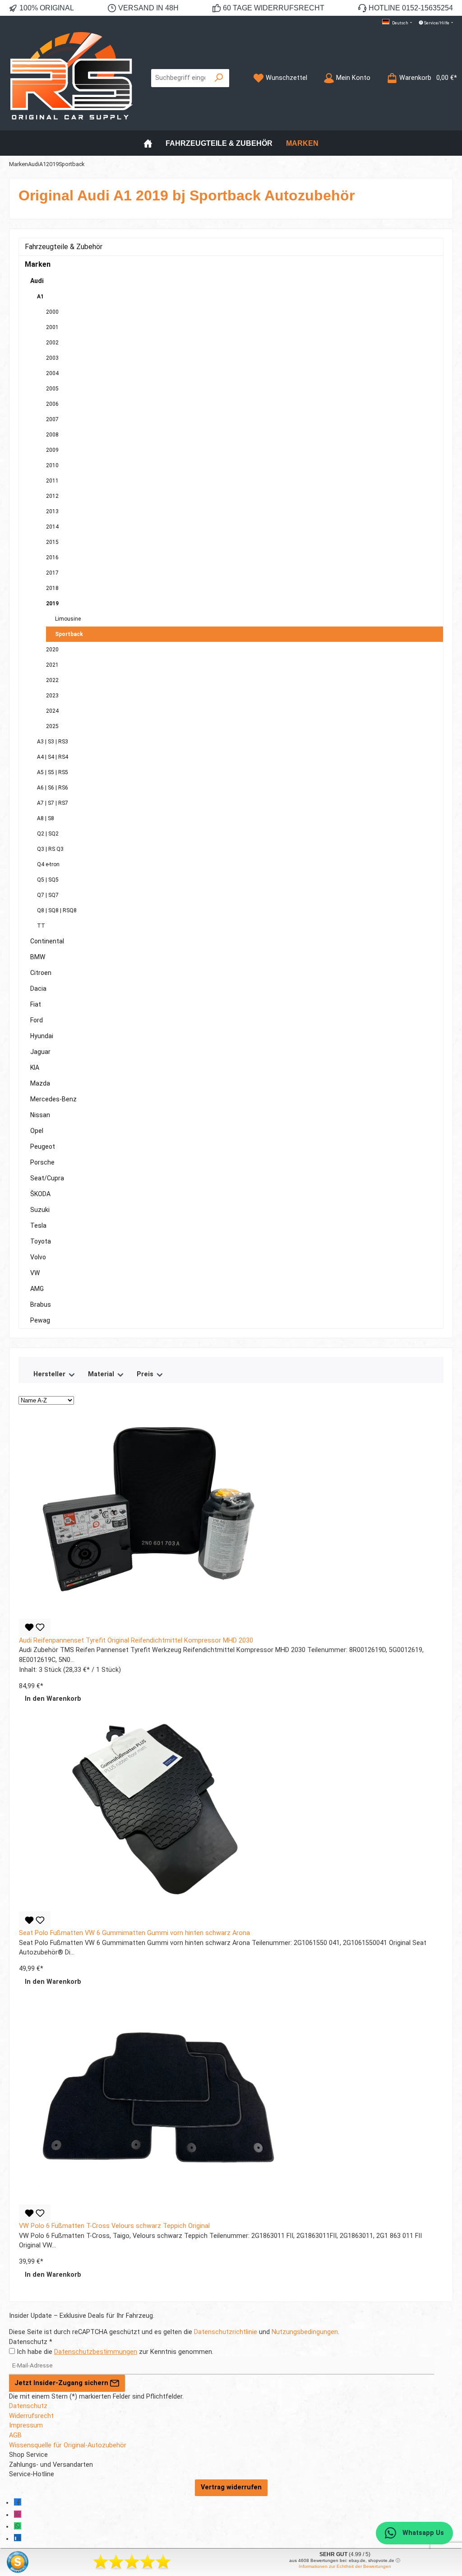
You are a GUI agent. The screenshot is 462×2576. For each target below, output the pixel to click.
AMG (37, 1289)
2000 (52, 312)
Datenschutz (28, 2406)
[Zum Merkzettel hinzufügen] (35, 1627)
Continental (47, 941)
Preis (146, 1374)
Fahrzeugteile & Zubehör (64, 247)
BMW (38, 957)
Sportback (69, 634)
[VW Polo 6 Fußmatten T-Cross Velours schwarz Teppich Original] (154, 2102)
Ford (37, 1020)
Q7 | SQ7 (48, 895)
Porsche (42, 1162)
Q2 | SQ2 (48, 834)
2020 (52, 650)
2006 (52, 404)
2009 (52, 450)
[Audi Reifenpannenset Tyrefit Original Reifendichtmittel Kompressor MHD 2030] (154, 1517)
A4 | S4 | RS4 (53, 757)
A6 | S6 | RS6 (53, 788)
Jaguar (40, 1052)
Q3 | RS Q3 (50, 849)
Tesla (38, 1225)
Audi (37, 281)
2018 (52, 588)
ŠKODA (40, 1194)
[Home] (148, 143)
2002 (52, 343)
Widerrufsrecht (31, 2416)
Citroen (41, 973)
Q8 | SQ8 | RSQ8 (57, 910)
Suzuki (40, 1210)
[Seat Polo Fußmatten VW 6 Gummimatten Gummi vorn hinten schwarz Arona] (154, 1810)
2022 (52, 680)
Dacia (38, 989)
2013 (52, 511)
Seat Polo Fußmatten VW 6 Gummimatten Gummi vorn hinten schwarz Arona (134, 1933)
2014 (52, 527)
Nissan (40, 1115)
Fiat (36, 1004)
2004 (52, 373)
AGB (15, 2435)
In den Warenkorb (53, 1699)
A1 (40, 297)
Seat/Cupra (47, 1178)
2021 (52, 665)
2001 (52, 327)
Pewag (40, 1320)
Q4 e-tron (48, 864)
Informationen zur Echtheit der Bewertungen (345, 2566)
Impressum (26, 2425)
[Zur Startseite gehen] (71, 78)
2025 (52, 726)
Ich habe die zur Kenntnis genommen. (115, 2352)
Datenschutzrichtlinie (226, 2332)
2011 (52, 481)
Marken (38, 264)
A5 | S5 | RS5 (53, 772)
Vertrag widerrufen (231, 2487)
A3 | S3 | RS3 (53, 742)
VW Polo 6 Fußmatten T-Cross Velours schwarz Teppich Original (114, 2226)
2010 (52, 465)
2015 (52, 542)
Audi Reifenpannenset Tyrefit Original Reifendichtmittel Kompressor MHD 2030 (136, 1641)
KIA (35, 1068)
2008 (52, 435)
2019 (52, 603)
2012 (52, 496)
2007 (52, 419)
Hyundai (42, 1036)
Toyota (41, 1241)
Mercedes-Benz (53, 1099)
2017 (52, 573)
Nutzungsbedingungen (305, 2332)
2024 (52, 711)
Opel (37, 1131)
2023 (52, 696)
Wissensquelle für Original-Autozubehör (68, 2445)
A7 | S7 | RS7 (53, 803)
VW (35, 1273)
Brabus (41, 1304)
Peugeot (43, 1146)
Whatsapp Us (422, 2533)
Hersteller (50, 1374)
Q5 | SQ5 (48, 880)
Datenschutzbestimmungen (96, 2352)
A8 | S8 (46, 818)
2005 (52, 389)
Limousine (68, 619)
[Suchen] (219, 78)
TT (41, 926)
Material (102, 1374)
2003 (52, 358)
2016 (52, 557)
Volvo (38, 1257)
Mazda (40, 1083)
